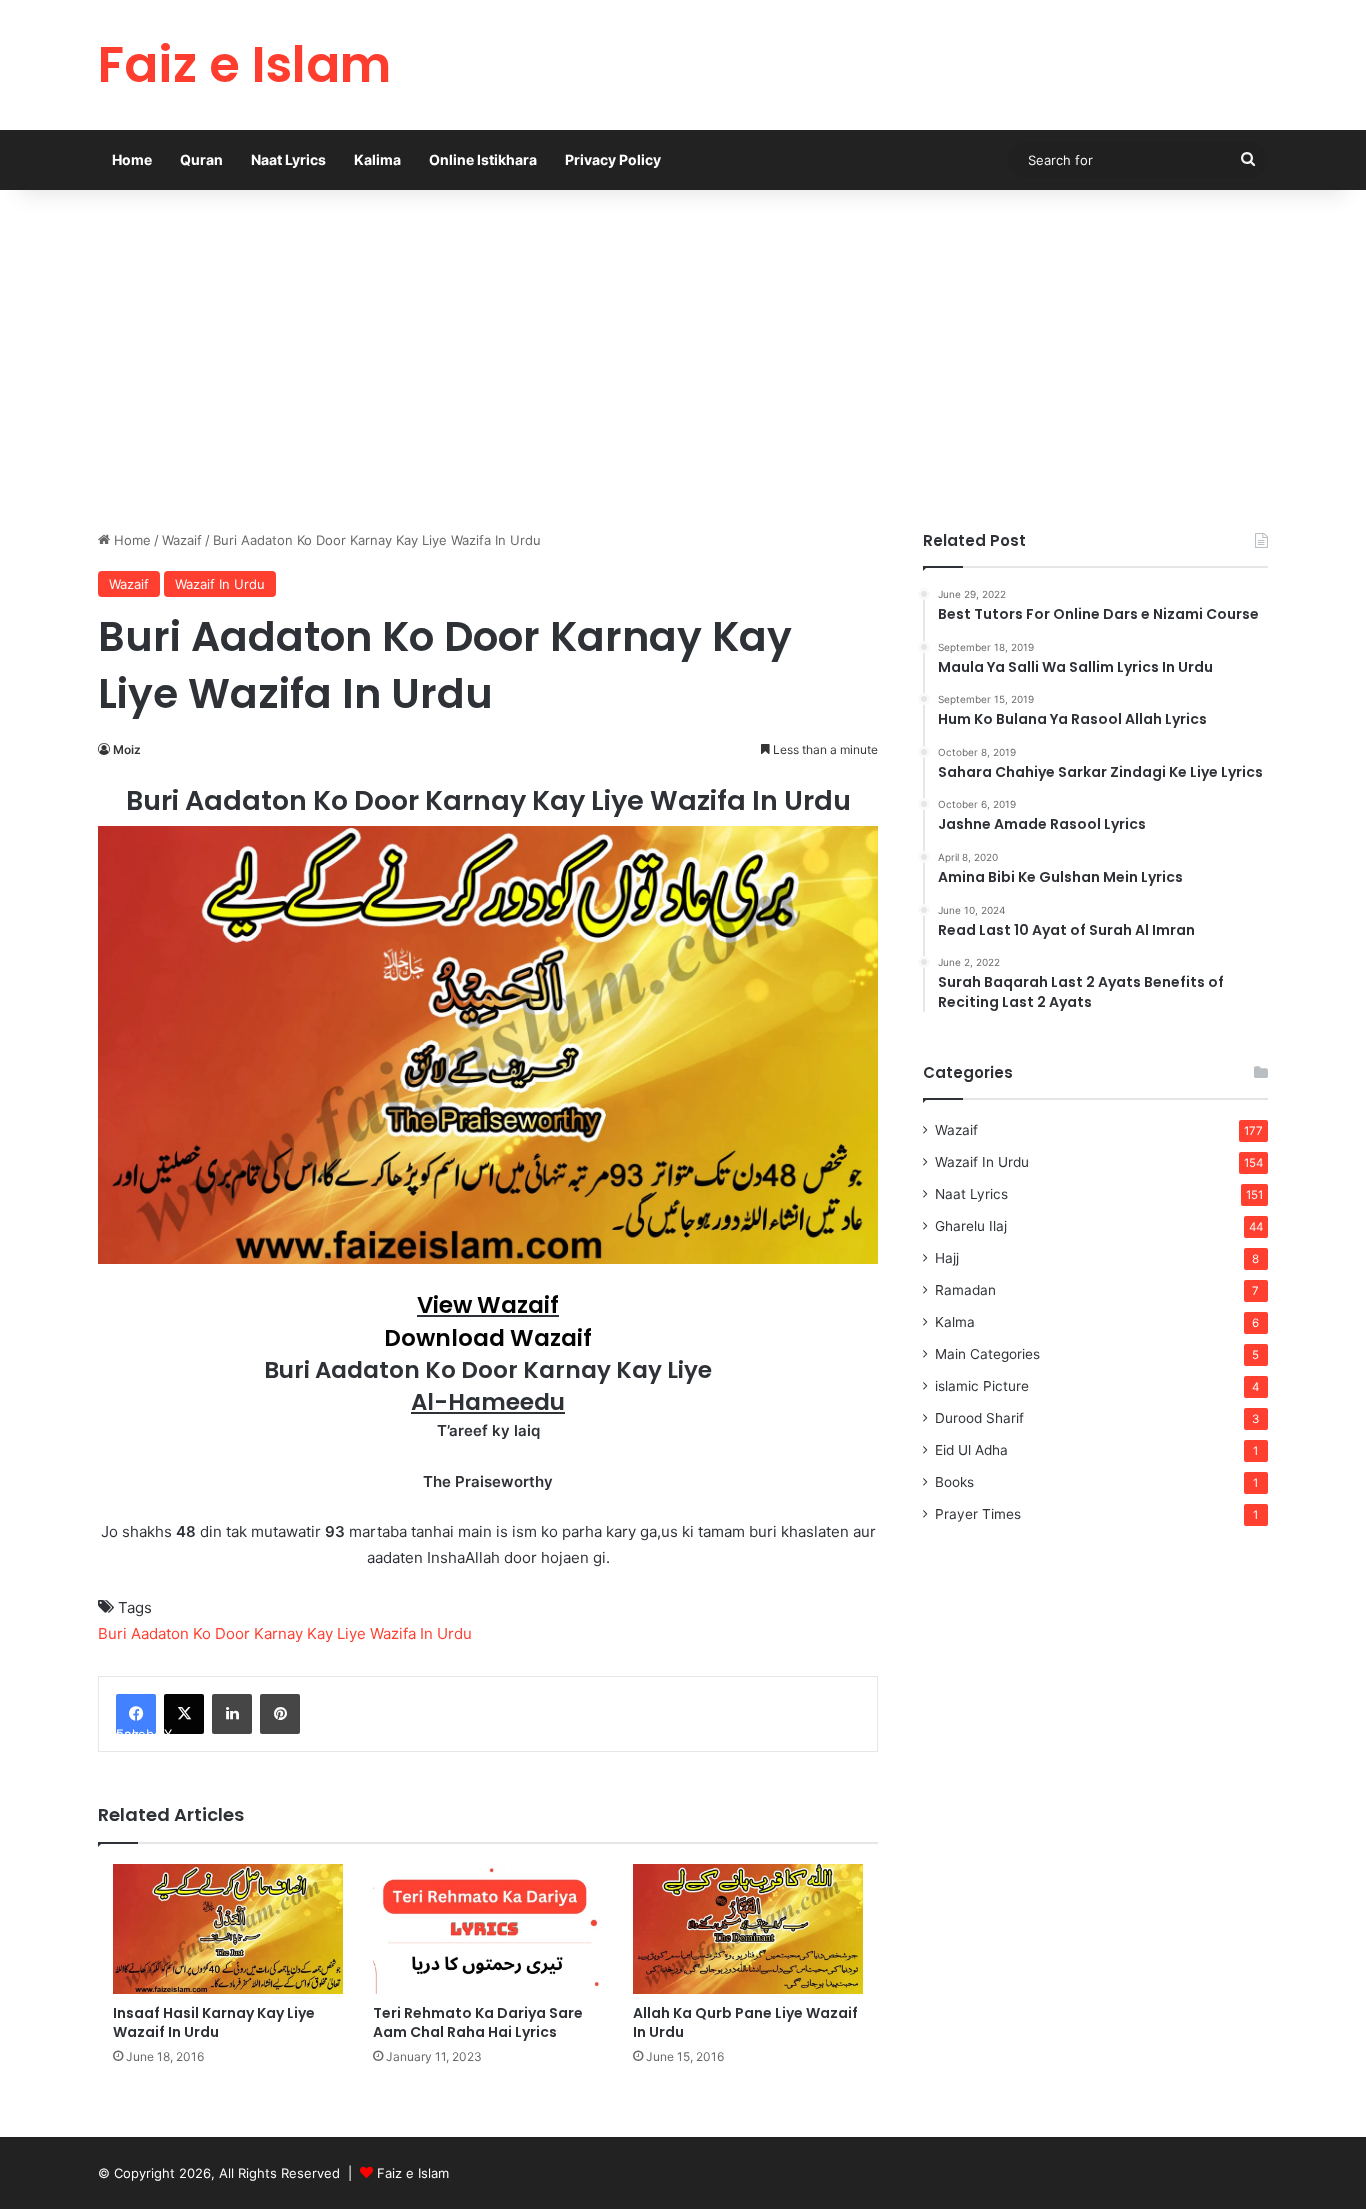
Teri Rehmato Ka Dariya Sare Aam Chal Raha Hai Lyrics (478, 2022)
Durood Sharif (979, 1418)
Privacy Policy (613, 159)
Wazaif (182, 540)
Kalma (955, 1322)
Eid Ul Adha (971, 1450)
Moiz (127, 749)
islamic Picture (982, 1386)
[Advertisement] (683, 360)
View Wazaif (488, 1305)
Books (954, 1482)
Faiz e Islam (413, 2173)
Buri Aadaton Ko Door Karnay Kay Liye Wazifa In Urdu (285, 1633)
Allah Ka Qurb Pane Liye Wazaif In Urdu (745, 2022)
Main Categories (987, 1354)
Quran (201, 159)
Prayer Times (978, 1514)
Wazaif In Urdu (220, 584)
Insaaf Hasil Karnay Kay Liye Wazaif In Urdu (214, 2022)
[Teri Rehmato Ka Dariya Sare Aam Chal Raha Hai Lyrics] (488, 1929)
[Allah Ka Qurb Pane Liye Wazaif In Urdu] (748, 1928)
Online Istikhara (483, 159)
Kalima (377, 159)
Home (132, 159)
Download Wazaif (488, 1338)
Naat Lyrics (288, 159)
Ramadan (965, 1290)
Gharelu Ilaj (971, 1226)
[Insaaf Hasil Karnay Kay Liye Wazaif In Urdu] (228, 1928)
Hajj (947, 1258)
